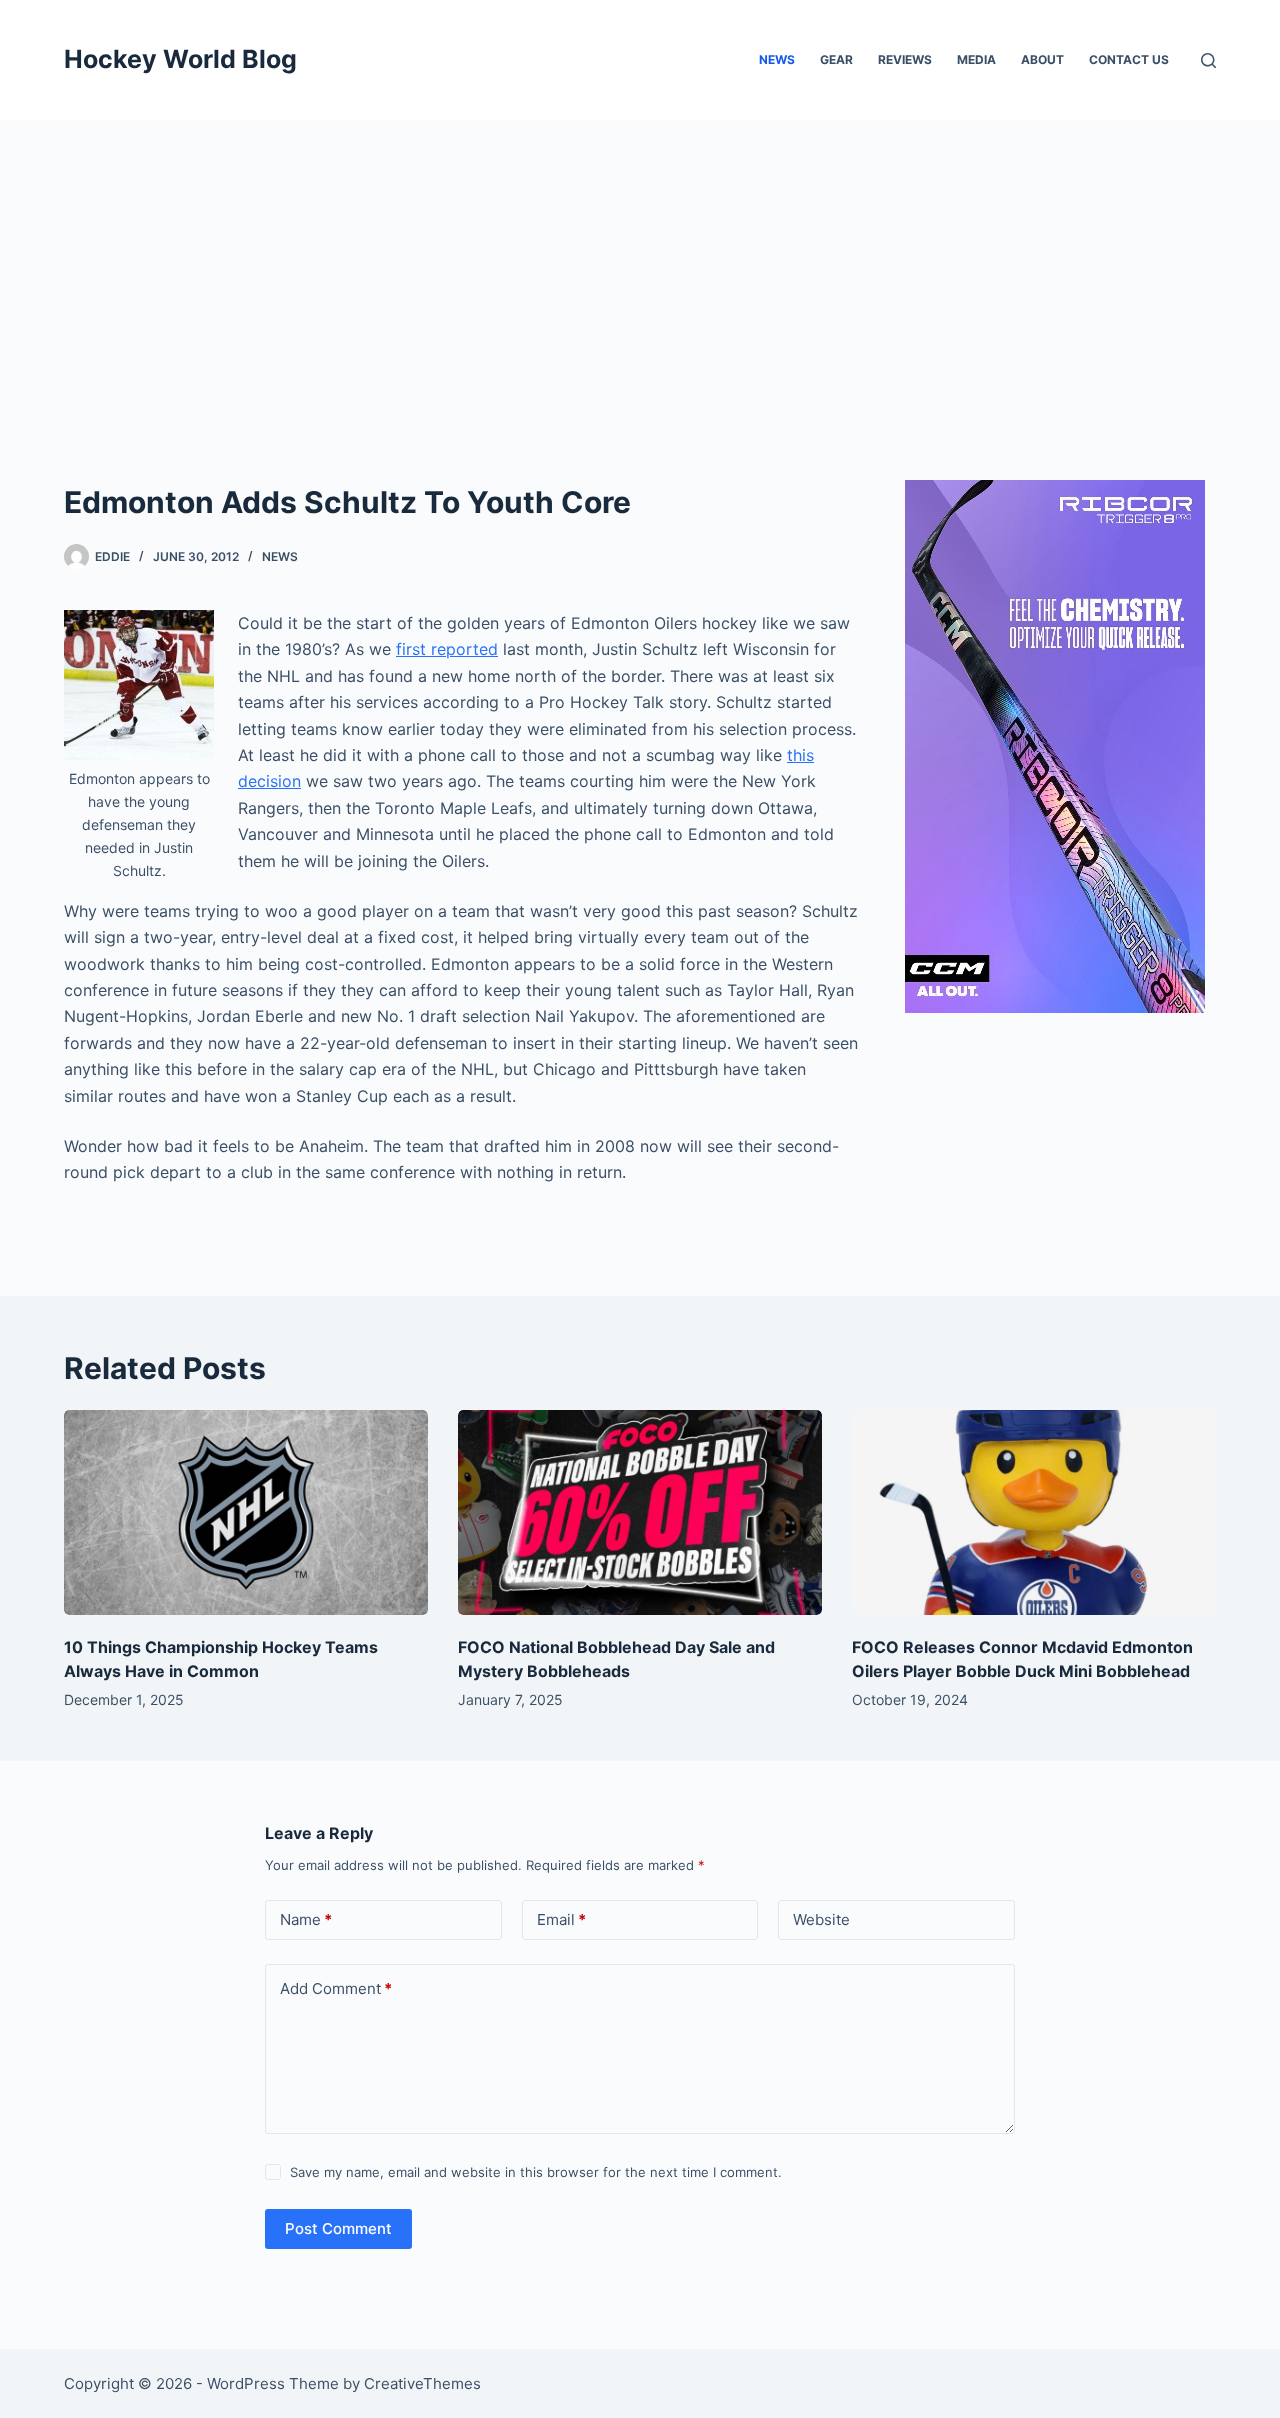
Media (976, 59)
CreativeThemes (422, 2383)
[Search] (1208, 60)
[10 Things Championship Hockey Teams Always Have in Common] (246, 1512)
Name (306, 1919)
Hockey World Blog (180, 59)
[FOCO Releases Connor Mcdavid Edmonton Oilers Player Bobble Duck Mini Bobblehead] (1034, 1512)
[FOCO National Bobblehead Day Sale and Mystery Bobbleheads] (640, 1512)
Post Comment (338, 2228)
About (1042, 59)
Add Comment (336, 1988)
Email (561, 1919)
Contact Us (1129, 59)
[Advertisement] (640, 270)
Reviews (905, 59)
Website (821, 1919)
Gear (836, 59)
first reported (447, 649)
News (777, 59)
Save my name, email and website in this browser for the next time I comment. (536, 2172)
